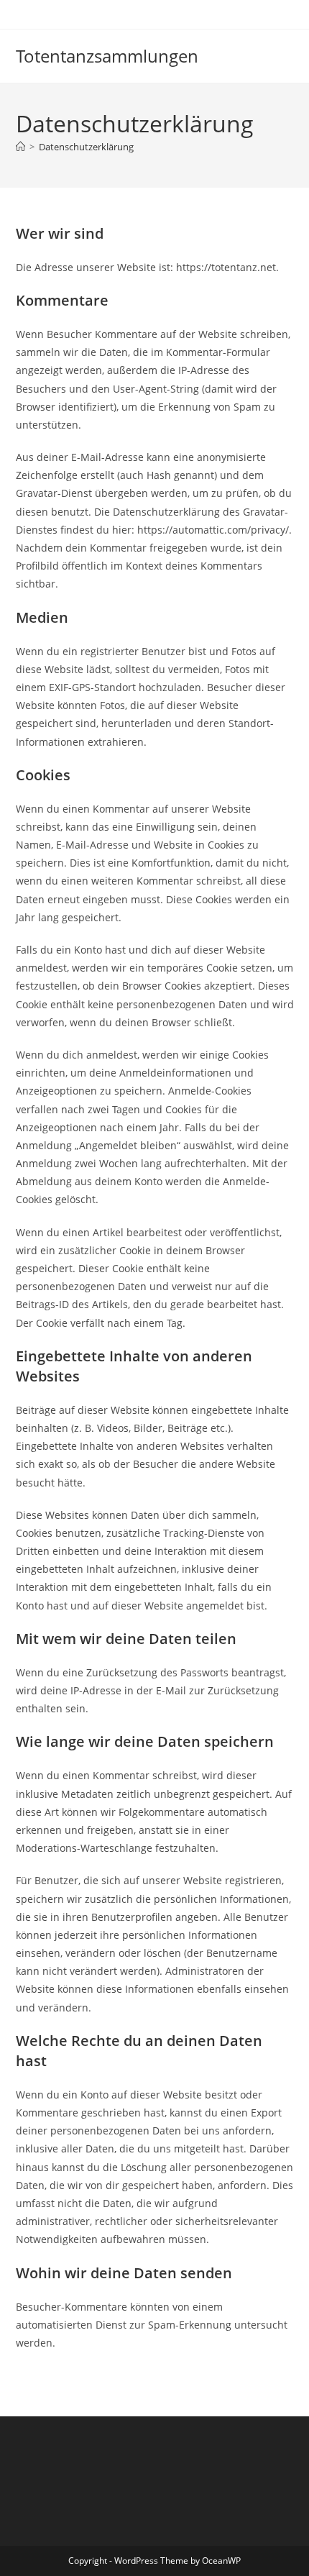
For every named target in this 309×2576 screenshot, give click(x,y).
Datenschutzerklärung (86, 147)
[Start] (20, 147)
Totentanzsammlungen (107, 56)
